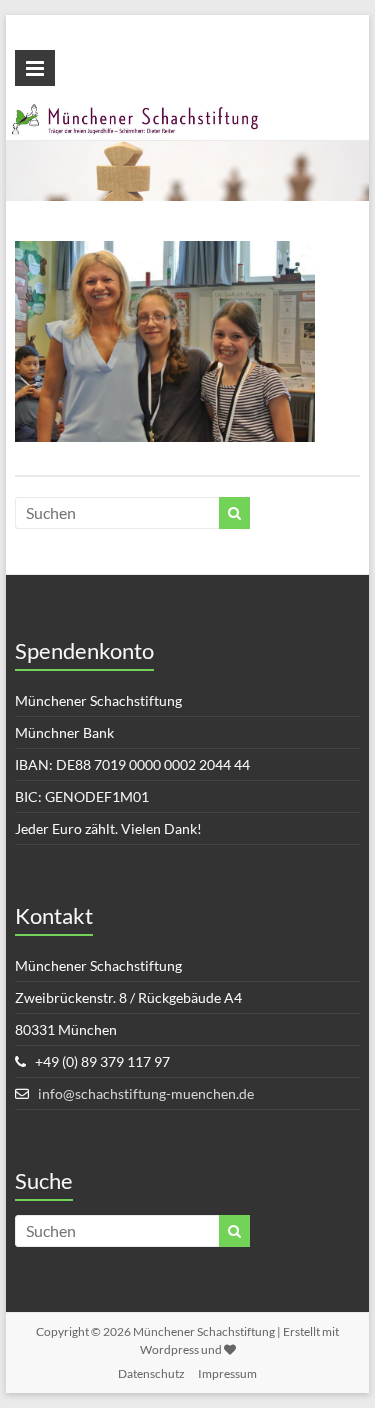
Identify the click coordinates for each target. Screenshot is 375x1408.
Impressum (227, 1373)
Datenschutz (151, 1373)
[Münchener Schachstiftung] (188, 114)
